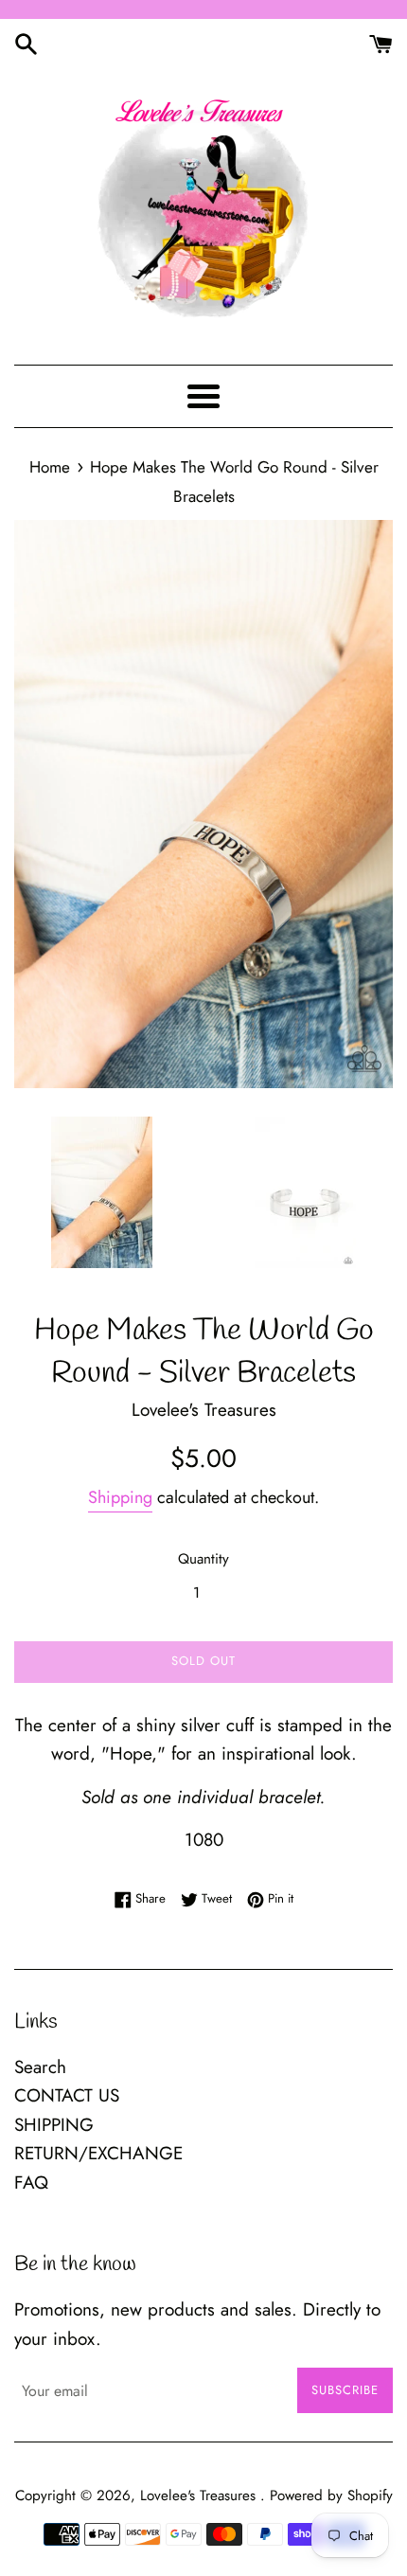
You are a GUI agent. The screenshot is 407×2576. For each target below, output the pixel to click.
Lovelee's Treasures (200, 2495)
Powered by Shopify (331, 2495)
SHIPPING (54, 2125)
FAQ (31, 2182)
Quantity (203, 1559)
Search (40, 2067)
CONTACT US (67, 2095)
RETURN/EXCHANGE (98, 2153)
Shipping (120, 1497)
